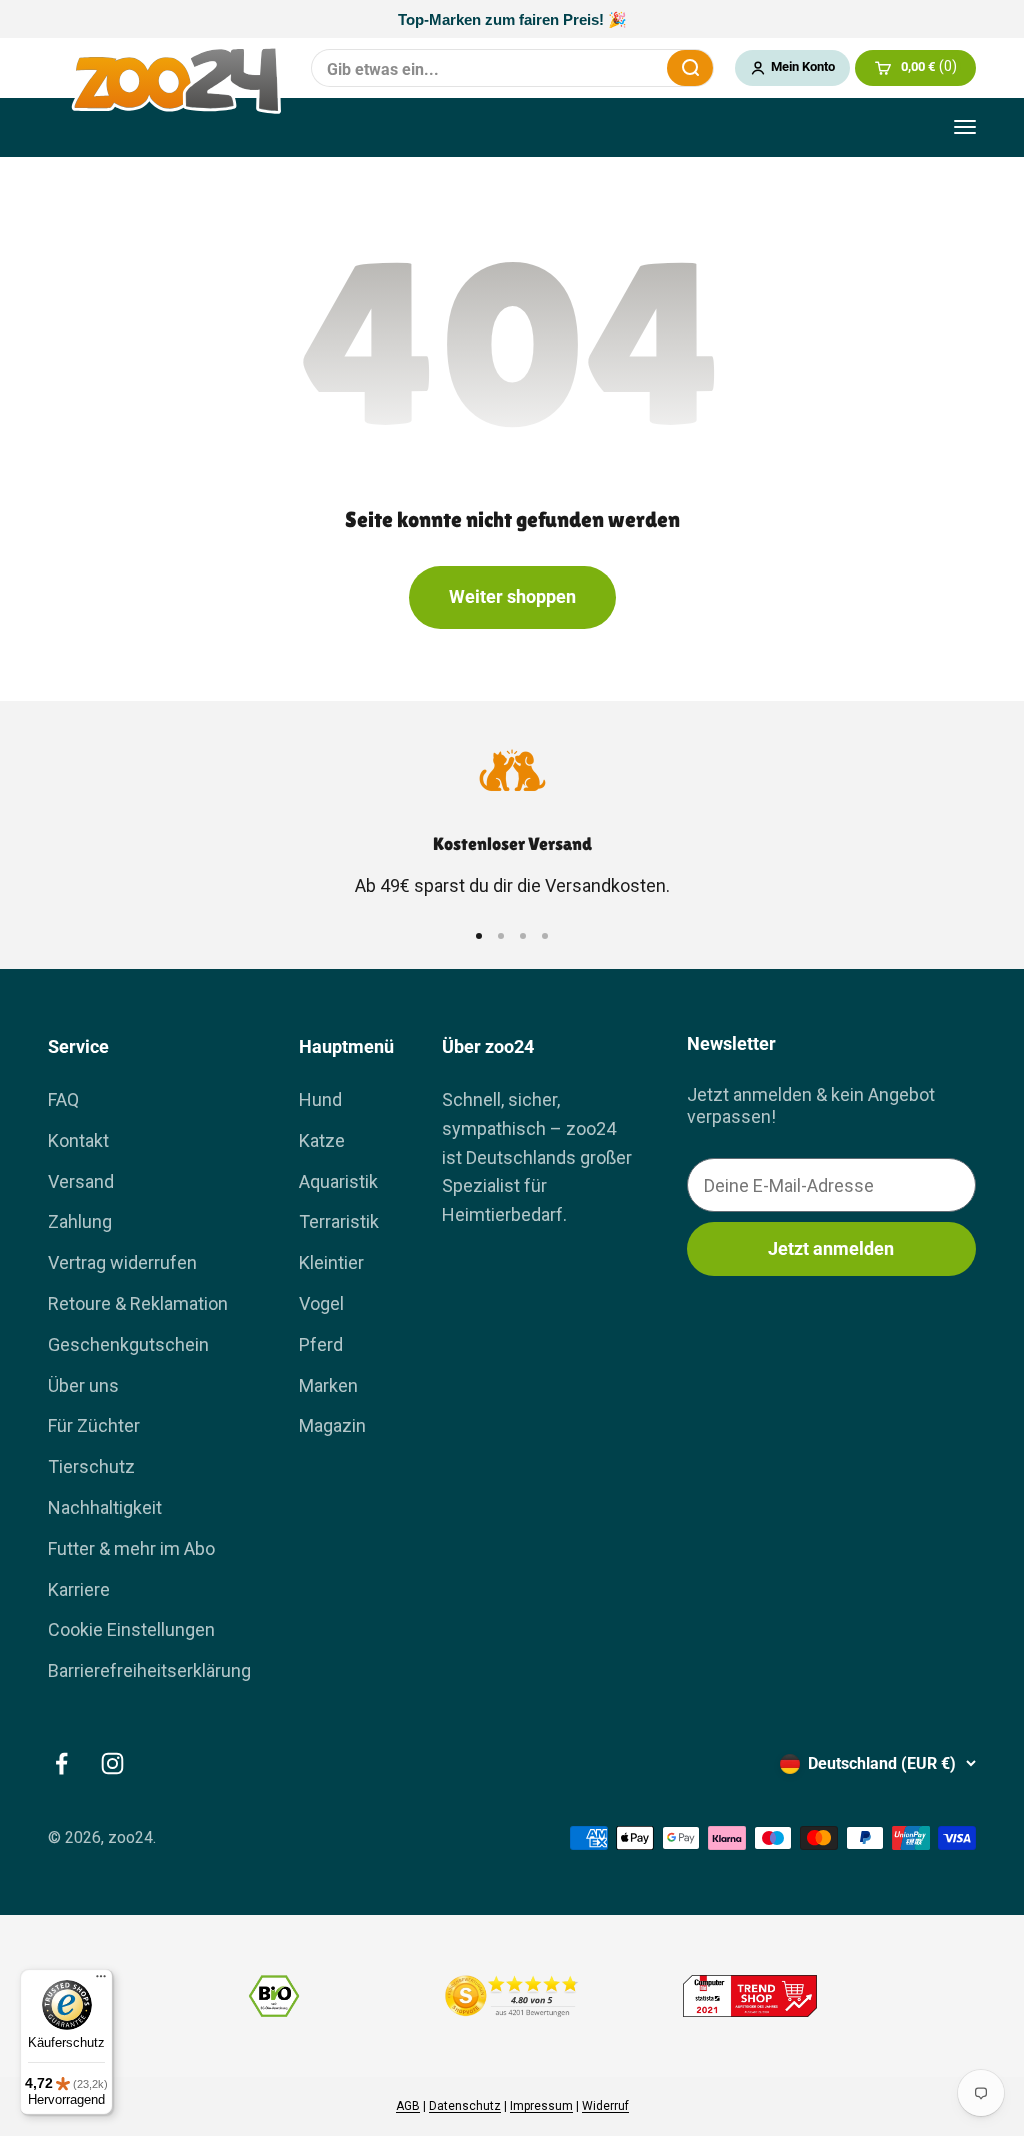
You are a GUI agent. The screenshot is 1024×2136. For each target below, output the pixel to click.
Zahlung (80, 1221)
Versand (81, 1181)
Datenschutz (465, 2106)
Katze (322, 1140)
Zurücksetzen (639, 68)
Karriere (79, 1589)
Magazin (332, 1425)
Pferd (321, 1344)
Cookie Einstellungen (131, 1629)
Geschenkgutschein (128, 1344)
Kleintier (331, 1262)
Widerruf (605, 2106)
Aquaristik (338, 1181)
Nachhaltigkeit (105, 1507)
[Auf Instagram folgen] (112, 1763)
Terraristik (339, 1221)
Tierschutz (91, 1466)
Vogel (321, 1303)
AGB (408, 2106)
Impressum (541, 2106)
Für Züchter (94, 1425)
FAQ (63, 1099)
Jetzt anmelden (831, 1248)
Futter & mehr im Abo (131, 1548)
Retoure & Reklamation (138, 1303)
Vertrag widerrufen (122, 1262)
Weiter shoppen (512, 596)
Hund (320, 1099)
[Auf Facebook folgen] (61, 1763)
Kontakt (78, 1140)
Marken (328, 1385)
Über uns (83, 1385)
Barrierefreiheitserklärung (149, 1670)
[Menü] (101, 1981)
